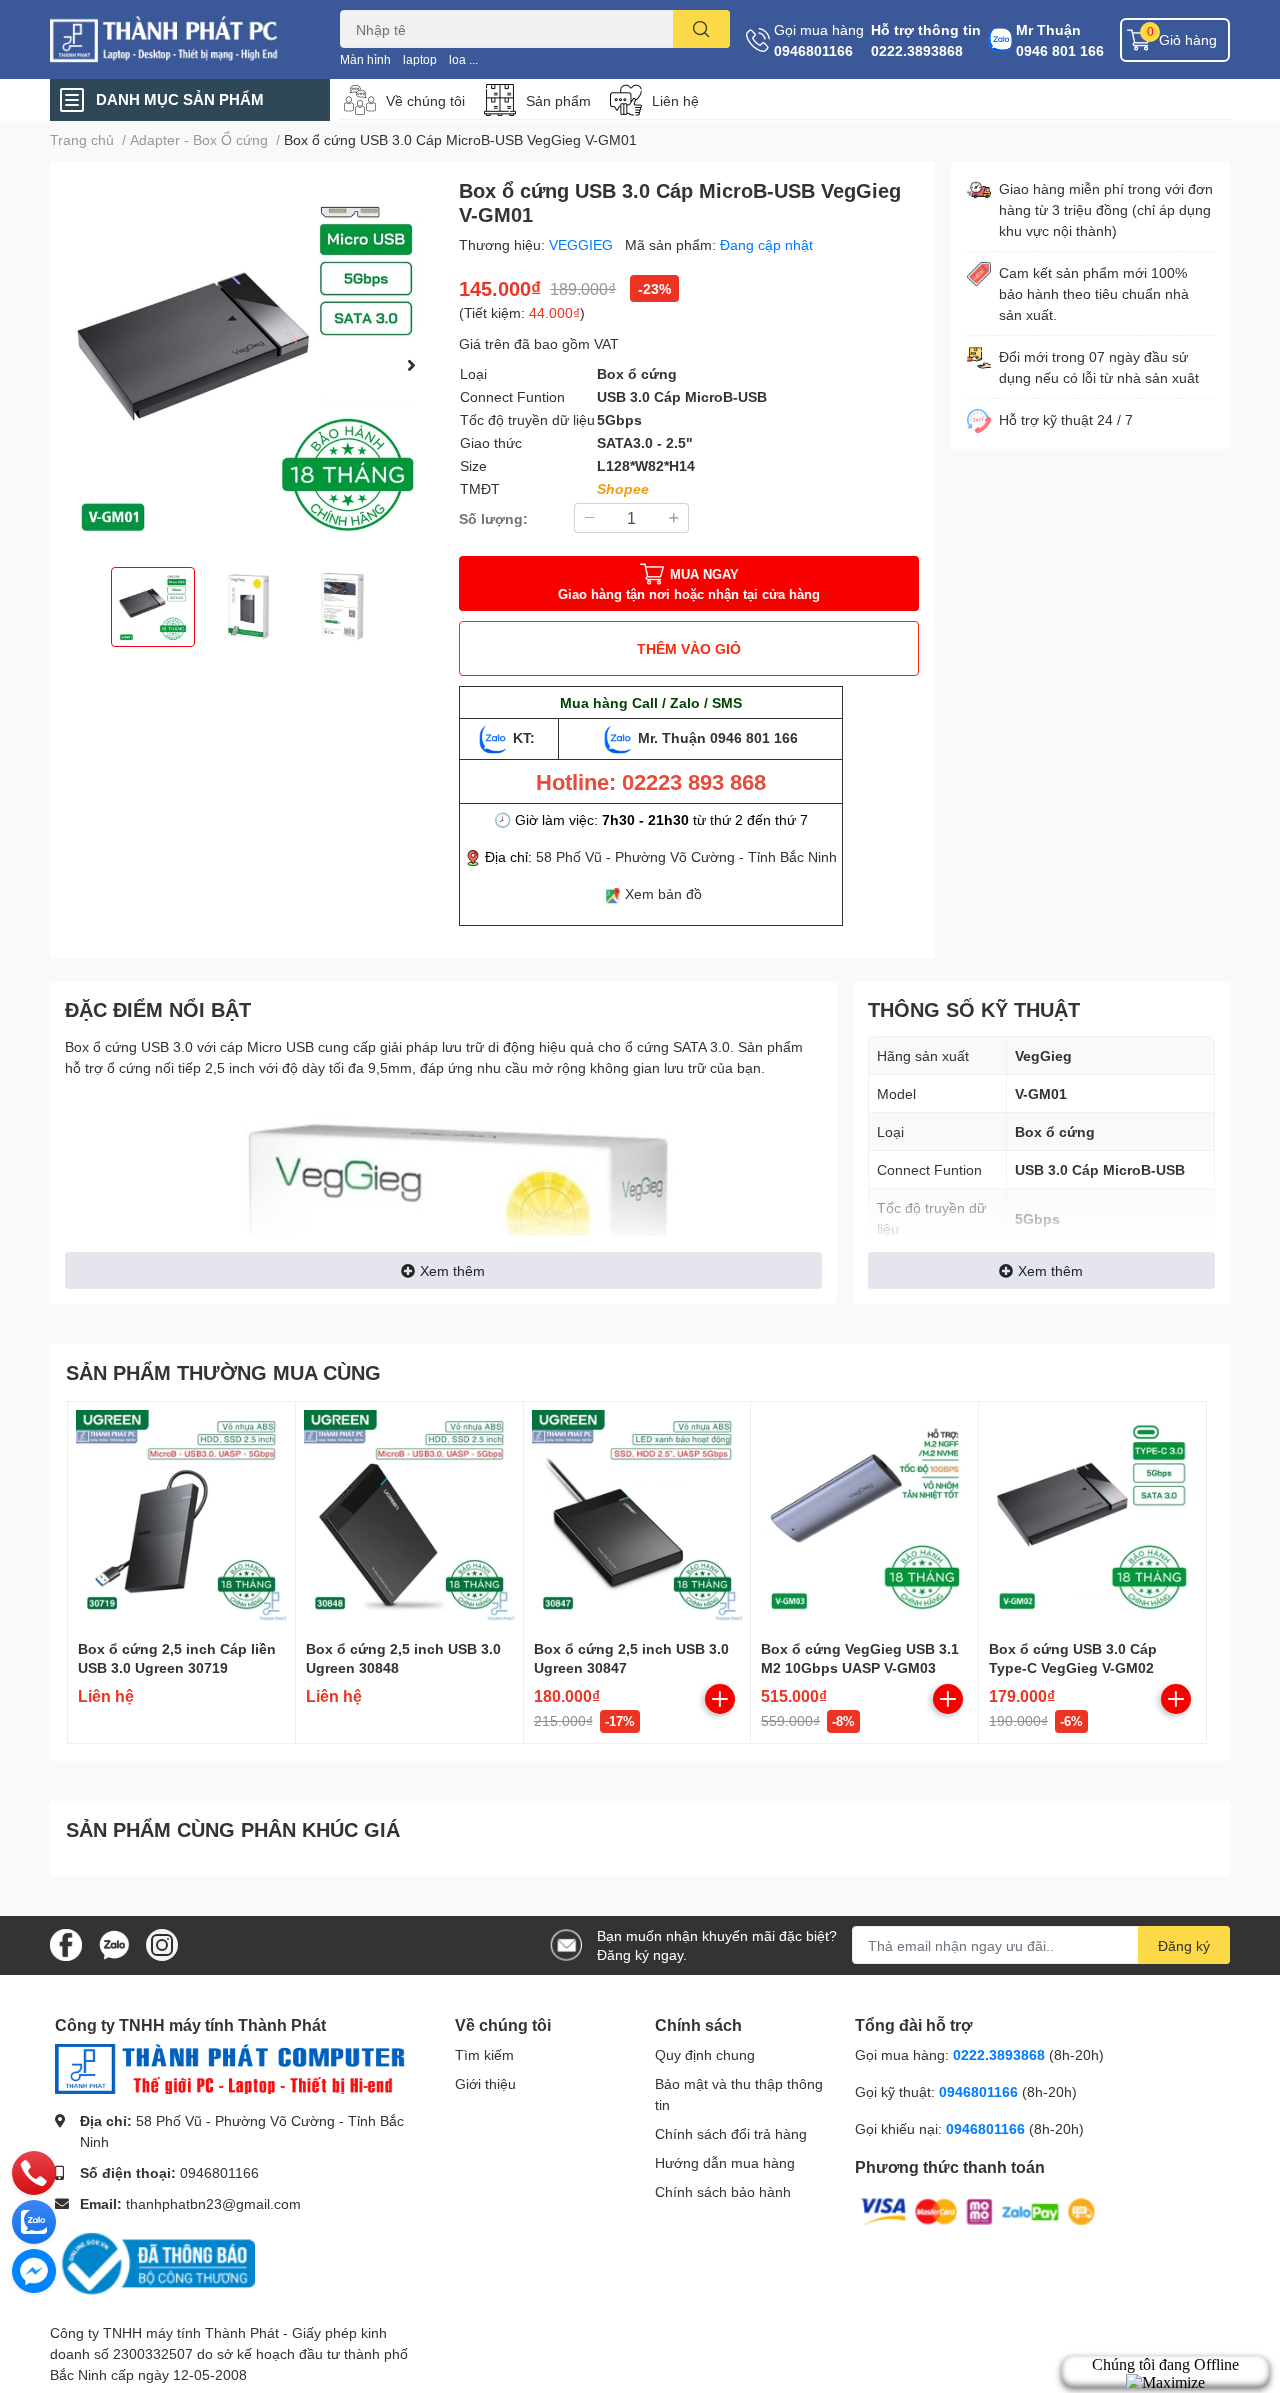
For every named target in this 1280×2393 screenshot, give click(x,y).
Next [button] (411, 365)
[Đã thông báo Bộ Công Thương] (155, 2262)
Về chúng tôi (425, 100)
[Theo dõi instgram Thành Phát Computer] (162, 1943)
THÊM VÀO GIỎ (689, 648)
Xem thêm (452, 1270)
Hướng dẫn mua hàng (725, 2162)
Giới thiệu (485, 2083)
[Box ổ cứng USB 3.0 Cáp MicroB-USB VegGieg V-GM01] (246, 364)
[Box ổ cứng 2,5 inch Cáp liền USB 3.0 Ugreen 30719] (181, 1515)
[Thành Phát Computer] (174, 39)
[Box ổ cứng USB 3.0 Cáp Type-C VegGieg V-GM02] (1092, 1515)
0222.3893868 (917, 50)
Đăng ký (1184, 1945)
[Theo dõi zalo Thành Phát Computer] (114, 1943)
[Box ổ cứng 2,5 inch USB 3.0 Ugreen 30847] (637, 1515)
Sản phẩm (558, 100)
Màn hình (365, 59)
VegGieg (1043, 1055)
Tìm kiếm (484, 2054)
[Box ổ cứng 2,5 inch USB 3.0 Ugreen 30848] (409, 1515)
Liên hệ (675, 100)
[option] (246, 364)
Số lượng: (493, 518)
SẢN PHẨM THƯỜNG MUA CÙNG (223, 1372)
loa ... (463, 59)
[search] (701, 29)
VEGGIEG (583, 244)
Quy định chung (705, 2054)
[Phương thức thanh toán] (978, 2210)
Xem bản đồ (663, 893)
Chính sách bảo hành (723, 2191)
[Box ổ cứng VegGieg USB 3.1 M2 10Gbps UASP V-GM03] (864, 1515)
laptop (420, 59)
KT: (524, 737)
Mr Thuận (1048, 29)
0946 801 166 (1060, 50)
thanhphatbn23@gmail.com (213, 2203)
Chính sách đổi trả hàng (731, 2133)
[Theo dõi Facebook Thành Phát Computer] (66, 1943)
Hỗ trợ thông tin (926, 29)
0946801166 (813, 50)
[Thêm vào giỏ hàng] (720, 1699)
